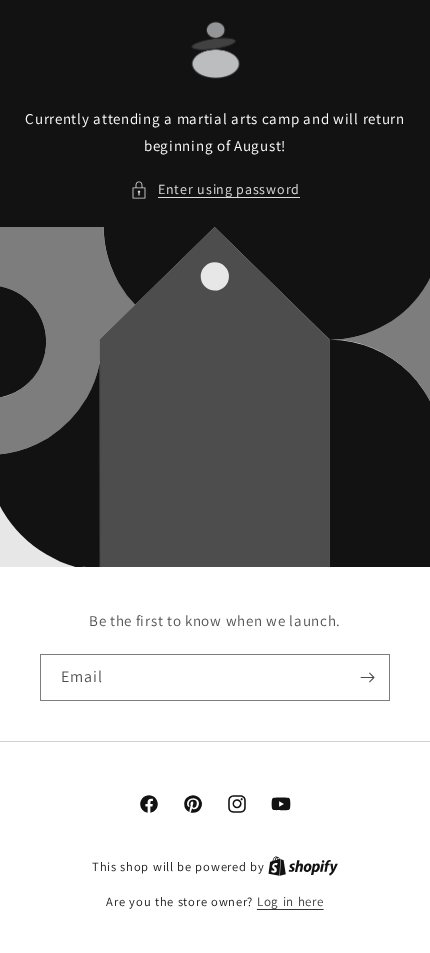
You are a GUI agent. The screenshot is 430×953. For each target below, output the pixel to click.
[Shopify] (303, 866)
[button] (215, 189)
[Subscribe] (367, 677)
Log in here (290, 901)
